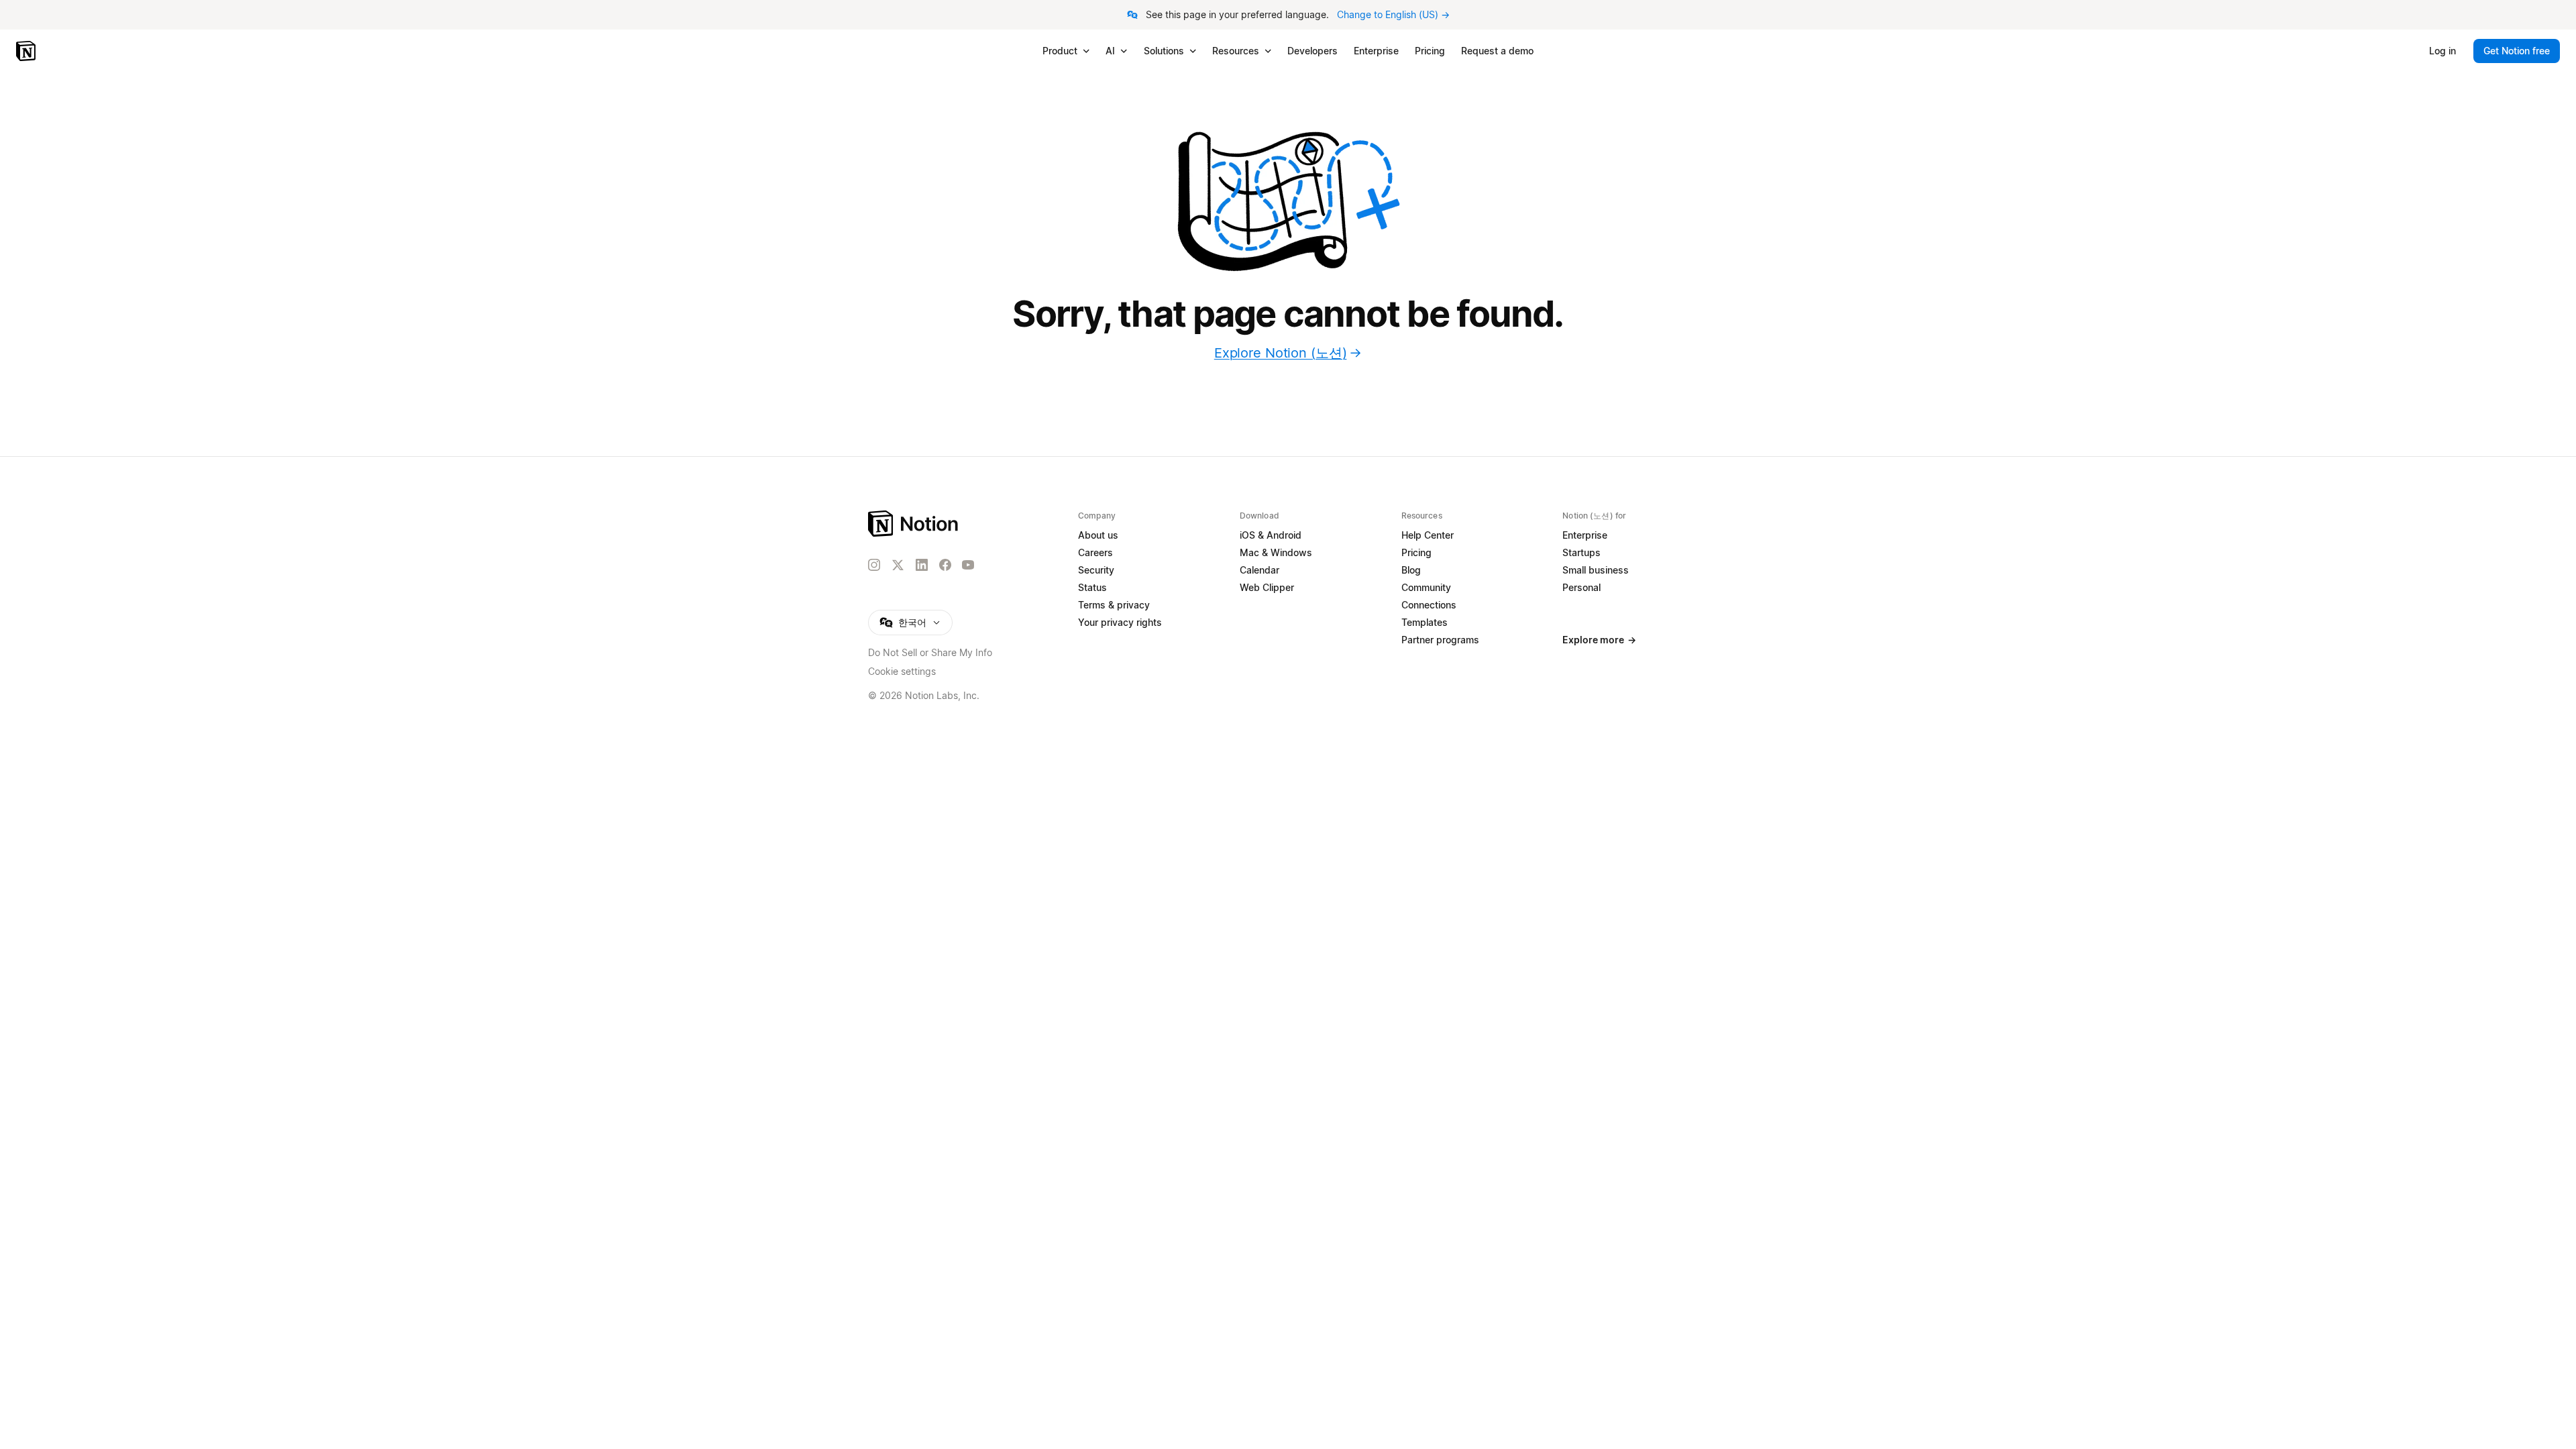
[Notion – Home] (27, 51)
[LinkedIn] (922, 565)
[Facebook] (945, 565)
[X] (898, 566)
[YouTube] (968, 565)
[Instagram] (874, 565)
